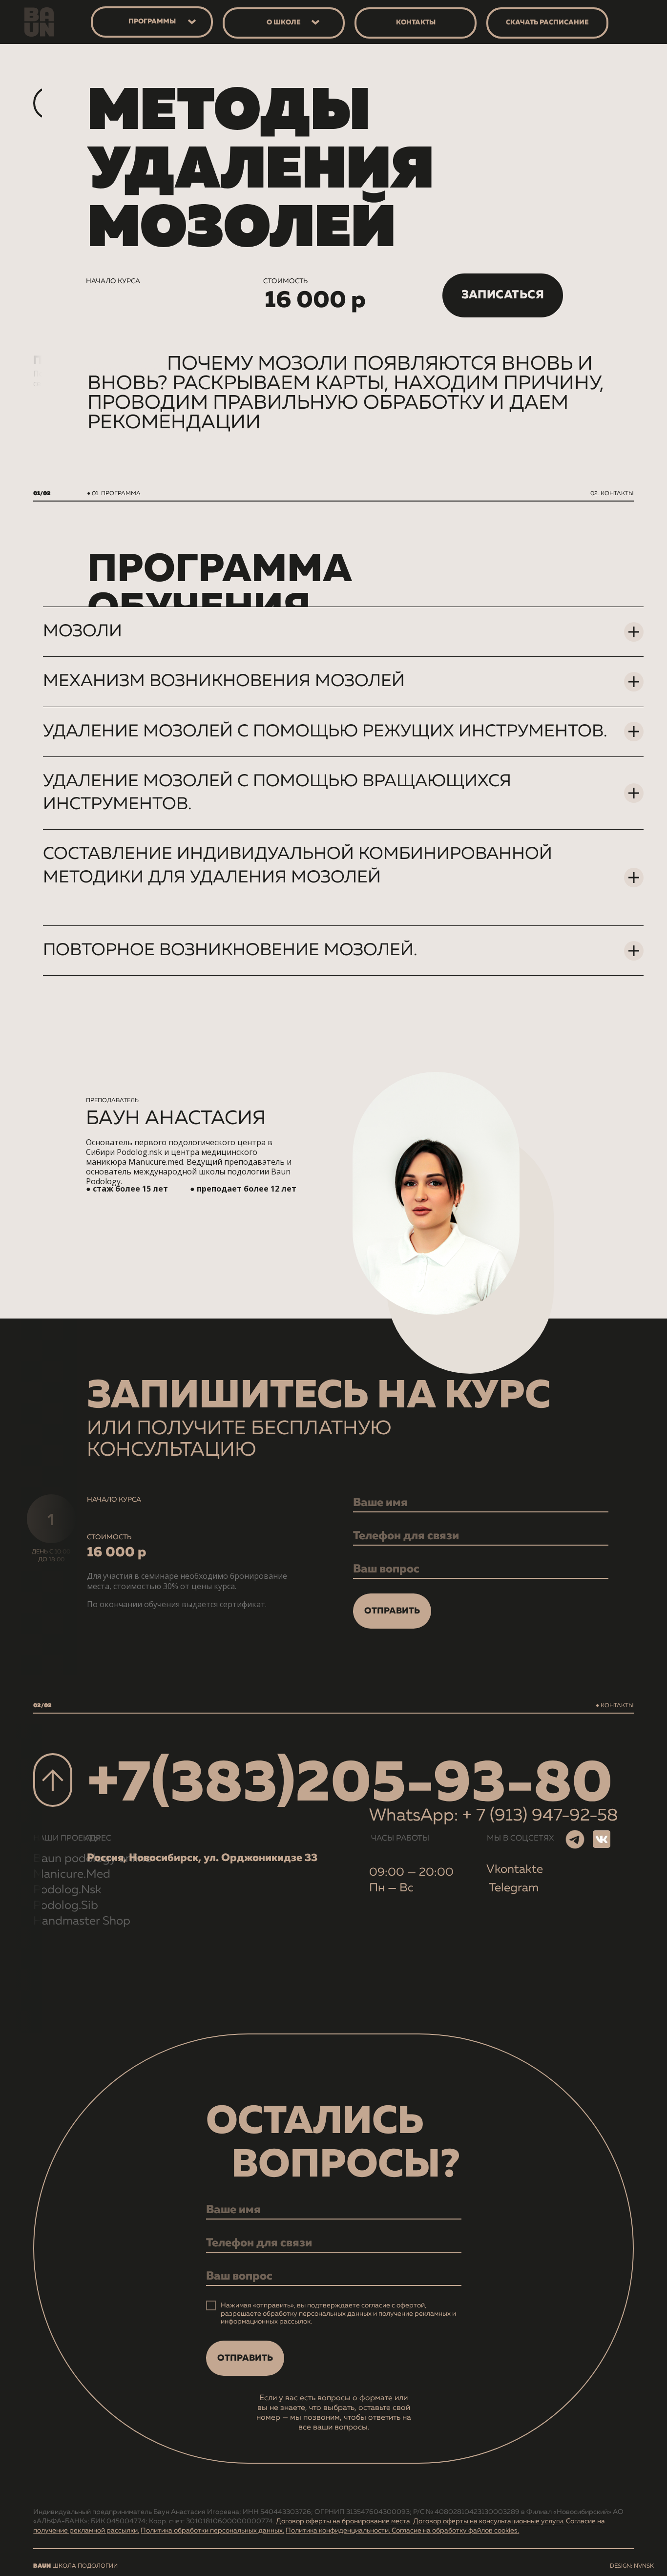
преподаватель (112, 1101)
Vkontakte (515, 1869)
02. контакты (612, 494)
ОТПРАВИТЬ (392, 1611)
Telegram (514, 1888)
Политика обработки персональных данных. (212, 2531)
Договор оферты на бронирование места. (344, 2521)
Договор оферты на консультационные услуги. (489, 2521)
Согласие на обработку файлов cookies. (455, 2531)
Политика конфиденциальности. (339, 2531)
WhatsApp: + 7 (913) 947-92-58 (494, 1816)
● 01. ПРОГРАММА (114, 494)
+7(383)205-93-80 (350, 1784)
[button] (503, 295)
